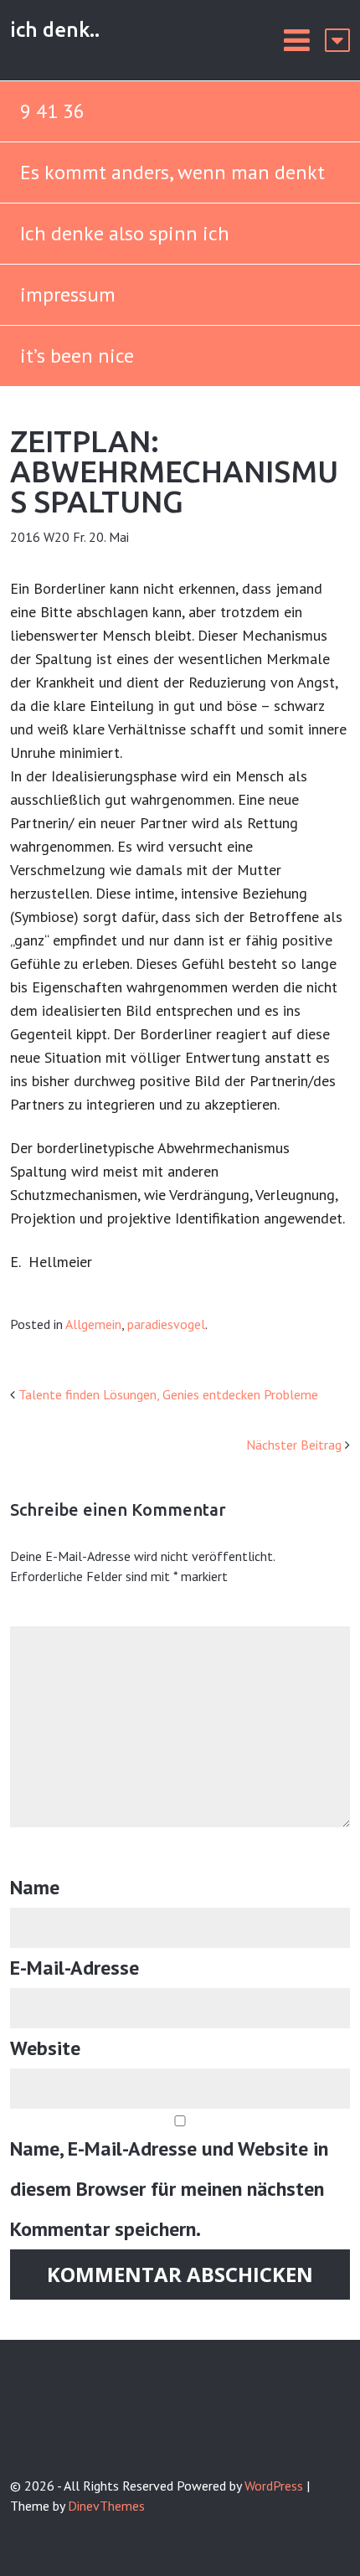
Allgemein (93, 1324)
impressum (68, 294)
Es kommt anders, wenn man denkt (175, 172)
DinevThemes (106, 2506)
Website (45, 2048)
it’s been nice (77, 355)
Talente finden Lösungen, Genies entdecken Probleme (168, 1394)
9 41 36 (52, 111)
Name (35, 1887)
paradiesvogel (166, 1324)
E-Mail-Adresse (75, 1968)
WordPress (274, 2486)
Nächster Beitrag (294, 1445)
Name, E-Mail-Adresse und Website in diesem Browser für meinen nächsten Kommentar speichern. (169, 2189)
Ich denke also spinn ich (125, 233)
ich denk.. (55, 30)
